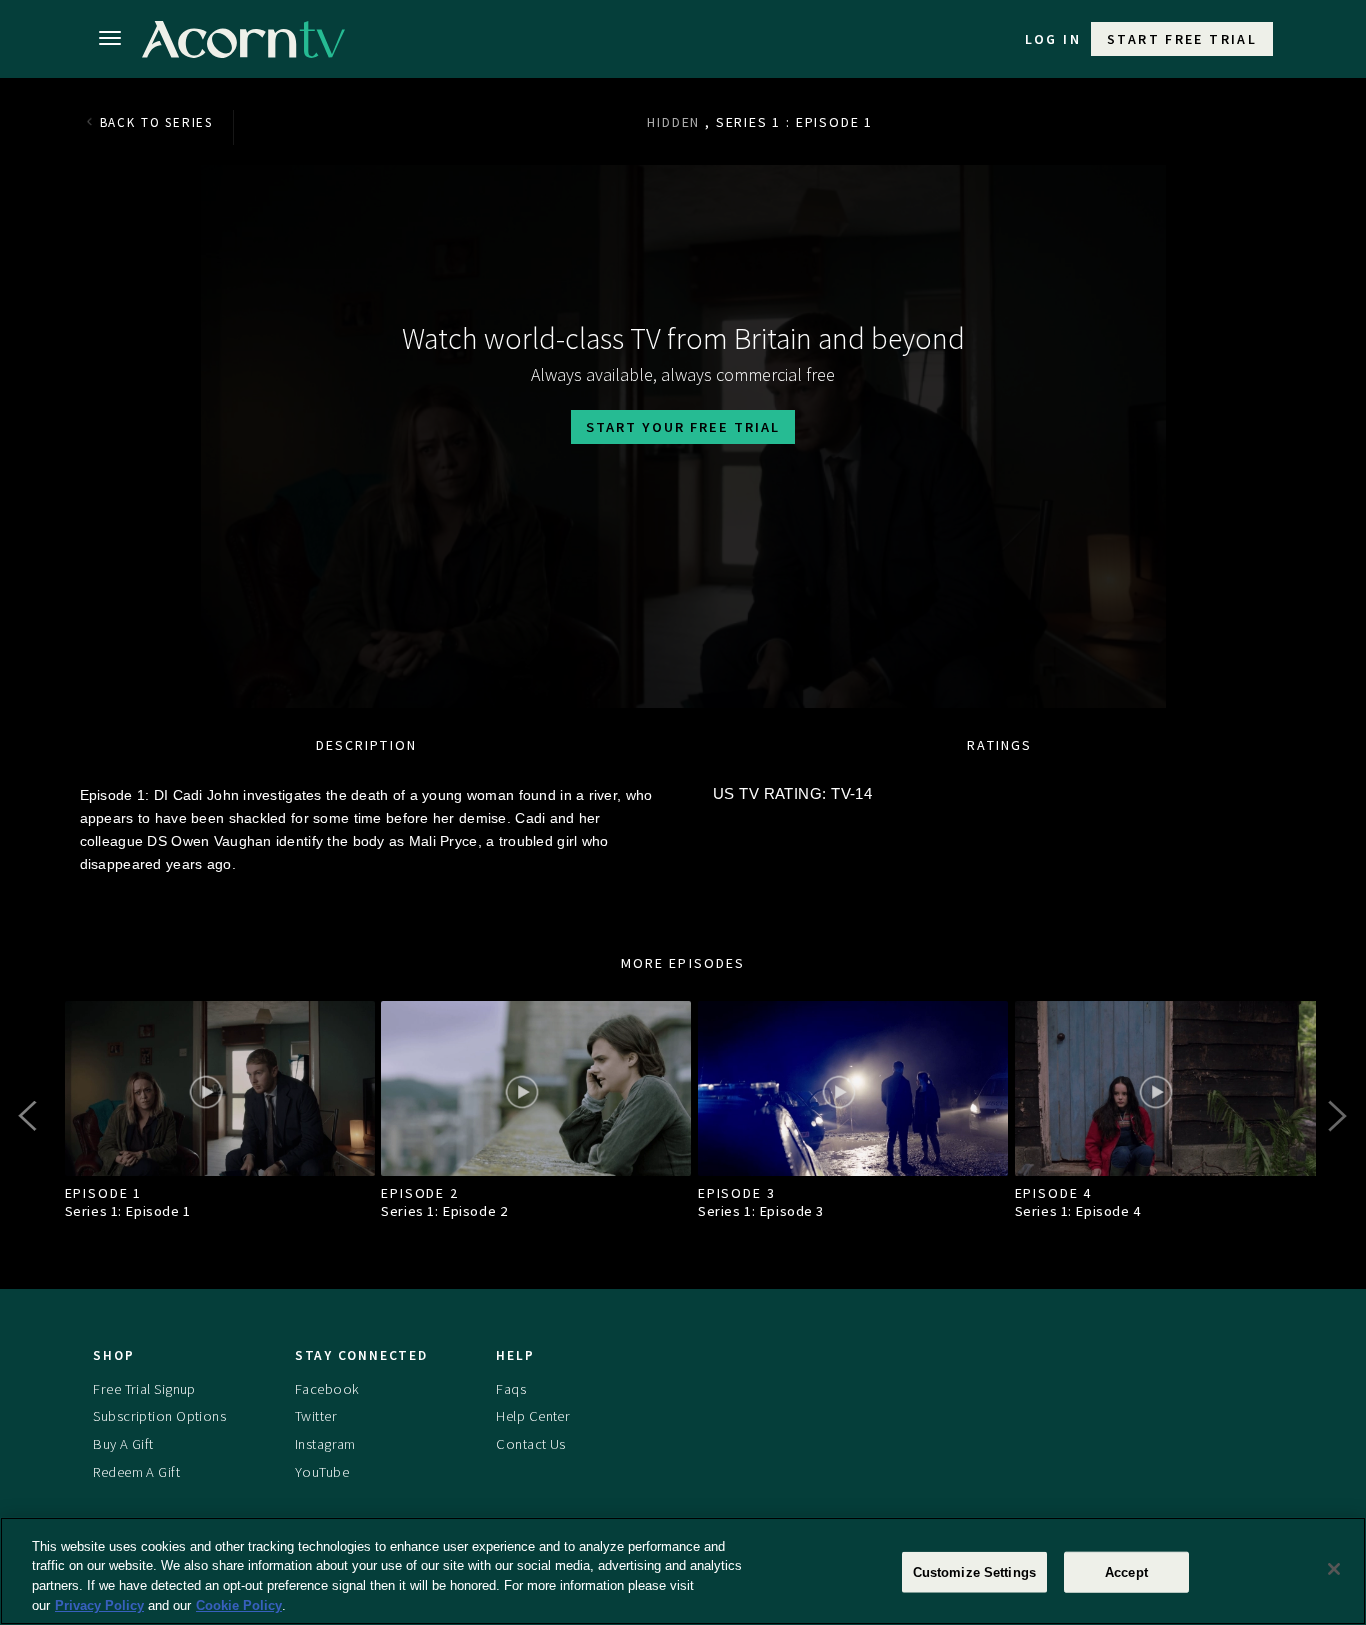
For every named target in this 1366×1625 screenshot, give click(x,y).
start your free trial (683, 427)
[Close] (1334, 1569)
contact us (530, 1444)
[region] (683, 1571)
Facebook (327, 1389)
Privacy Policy (99, 1604)
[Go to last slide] (30, 1116)
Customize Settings (974, 1572)
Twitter (316, 1416)
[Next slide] (1336, 1116)
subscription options (159, 1416)
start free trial (1182, 39)
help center (533, 1416)
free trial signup (144, 1389)
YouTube (322, 1472)
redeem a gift (136, 1472)
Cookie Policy (239, 1604)
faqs (511, 1389)
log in (1053, 39)
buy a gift (123, 1444)
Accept (1126, 1572)
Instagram (325, 1444)
